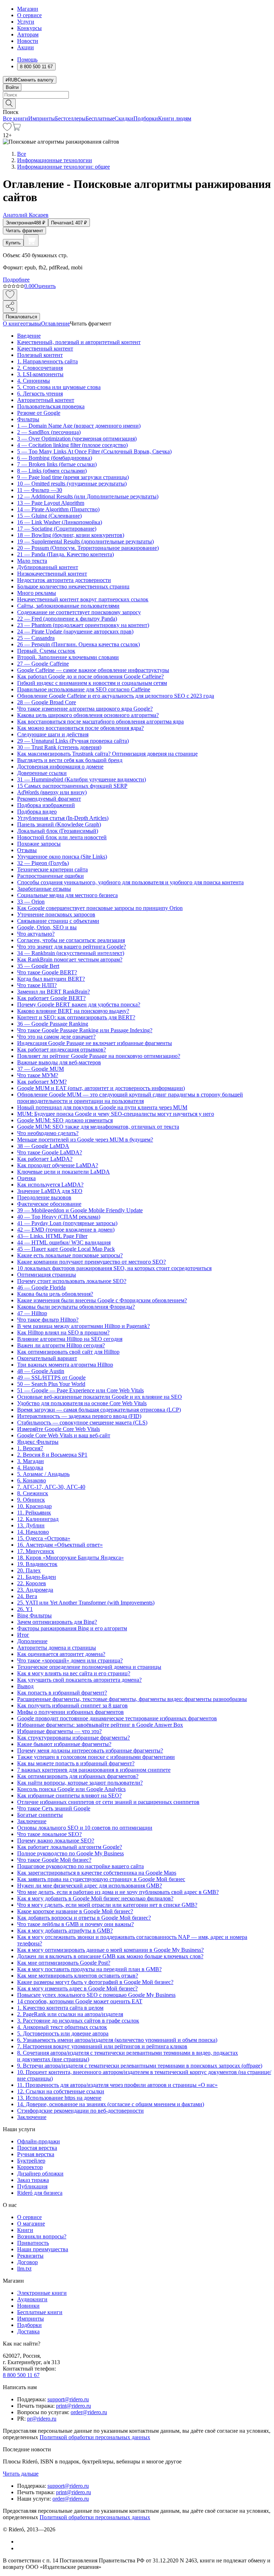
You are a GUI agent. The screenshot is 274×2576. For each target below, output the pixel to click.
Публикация (32, 2186)
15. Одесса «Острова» (44, 1538)
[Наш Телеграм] (20, 2548)
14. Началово (33, 1532)
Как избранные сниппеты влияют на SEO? (69, 1796)
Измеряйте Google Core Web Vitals (59, 1429)
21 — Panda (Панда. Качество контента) (65, 554)
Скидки (124, 118)
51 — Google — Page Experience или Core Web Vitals (80, 1390)
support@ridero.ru (68, 2399)
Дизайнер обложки (40, 2174)
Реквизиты (30, 2256)
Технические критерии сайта (52, 869)
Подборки (146, 118)
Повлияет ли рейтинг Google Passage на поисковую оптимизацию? (99, 1056)
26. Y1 (25, 1609)
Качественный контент (45, 349)
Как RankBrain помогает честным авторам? (70, 959)
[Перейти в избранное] (7, 129)
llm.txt (24, 2269)
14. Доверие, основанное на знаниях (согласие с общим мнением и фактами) (111, 2104)
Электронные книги (42, 2293)
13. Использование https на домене (59, 2098)
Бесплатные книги (40, 2312)
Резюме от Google (39, 413)
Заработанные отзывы (44, 889)
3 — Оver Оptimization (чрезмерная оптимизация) (77, 439)
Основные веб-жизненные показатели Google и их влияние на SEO (100, 1397)
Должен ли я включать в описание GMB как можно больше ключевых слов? (110, 1956)
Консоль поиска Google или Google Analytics (71, 1789)
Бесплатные (100, 118)
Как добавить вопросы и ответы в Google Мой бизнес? (84, 1918)
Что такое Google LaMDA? (50, 1152)
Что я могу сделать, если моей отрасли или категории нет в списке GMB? (107, 1905)
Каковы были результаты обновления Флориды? (76, 1307)
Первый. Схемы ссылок (46, 651)
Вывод (25, 1686)
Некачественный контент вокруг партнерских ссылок (83, 599)
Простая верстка (37, 2148)
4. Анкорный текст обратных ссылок (62, 2027)
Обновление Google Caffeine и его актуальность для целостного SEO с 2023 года (116, 696)
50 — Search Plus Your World (51, 1384)
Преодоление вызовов (44, 1197)
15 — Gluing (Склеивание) (49, 516)
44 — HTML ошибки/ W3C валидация (64, 1242)
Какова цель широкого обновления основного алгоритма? (88, 715)
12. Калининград (38, 1519)
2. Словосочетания (40, 368)
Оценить (45, 286)
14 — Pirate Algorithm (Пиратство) (58, 509)
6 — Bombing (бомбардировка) (55, 458)
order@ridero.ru (89, 2412)
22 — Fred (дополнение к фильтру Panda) (67, 619)
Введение (29, 336)
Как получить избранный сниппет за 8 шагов (72, 1705)
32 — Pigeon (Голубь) (43, 863)
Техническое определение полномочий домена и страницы (89, 1667)
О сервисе (29, 15)
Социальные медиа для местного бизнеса (67, 895)
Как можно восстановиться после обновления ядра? (80, 728)
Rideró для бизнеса (40, 2193)
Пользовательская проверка (51, 406)
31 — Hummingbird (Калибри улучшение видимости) (82, 779)
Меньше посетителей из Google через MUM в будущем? (85, 1140)
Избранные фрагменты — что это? (59, 1731)
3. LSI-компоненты (40, 374)
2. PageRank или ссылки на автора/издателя (70, 2014)
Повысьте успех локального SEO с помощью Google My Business (96, 1995)
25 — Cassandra (36, 638)
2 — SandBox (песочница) (49, 432)
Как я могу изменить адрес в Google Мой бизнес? (77, 1988)
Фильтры (28, 419)
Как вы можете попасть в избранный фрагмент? (76, 1763)
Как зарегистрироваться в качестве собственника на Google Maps (97, 1873)
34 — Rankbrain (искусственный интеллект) (71, 953)
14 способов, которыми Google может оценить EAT (80, 2001)
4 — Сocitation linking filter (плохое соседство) (72, 445)
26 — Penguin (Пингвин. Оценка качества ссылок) (78, 644)
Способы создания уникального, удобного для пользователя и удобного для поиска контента (130, 882)
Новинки (28, 2306)
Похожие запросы (39, 844)
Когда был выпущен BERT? (51, 979)
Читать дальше (21, 2474)
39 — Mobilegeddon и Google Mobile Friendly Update (80, 1210)
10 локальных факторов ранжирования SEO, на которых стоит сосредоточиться (114, 1268)
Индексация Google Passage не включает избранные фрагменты (95, 1043)
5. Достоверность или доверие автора (63, 2033)
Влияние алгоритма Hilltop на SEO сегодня (70, 1339)
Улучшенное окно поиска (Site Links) (62, 857)
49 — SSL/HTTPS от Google (51, 1377)
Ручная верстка (36, 2154)
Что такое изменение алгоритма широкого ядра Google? (85, 709)
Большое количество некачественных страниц (73, 586)
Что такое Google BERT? (47, 972)
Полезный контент (40, 355)
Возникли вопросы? (42, 2236)
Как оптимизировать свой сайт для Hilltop (68, 1352)
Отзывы (27, 850)
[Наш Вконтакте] (21, 2542)
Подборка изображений (46, 805)
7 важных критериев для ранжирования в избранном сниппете (94, 1770)
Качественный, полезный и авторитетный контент (79, 342)
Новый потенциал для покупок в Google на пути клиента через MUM (102, 1107)
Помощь (27, 59)
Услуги (26, 22)
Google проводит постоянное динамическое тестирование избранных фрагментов (117, 1718)
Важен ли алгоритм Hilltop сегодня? (61, 1345)
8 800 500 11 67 (21, 2375)
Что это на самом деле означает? (56, 1037)
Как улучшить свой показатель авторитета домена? (79, 1680)
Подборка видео (37, 812)
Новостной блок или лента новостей (62, 837)
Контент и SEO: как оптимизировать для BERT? (76, 1017)
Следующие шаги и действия (53, 734)
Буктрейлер (31, 2161)
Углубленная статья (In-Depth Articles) (63, 818)
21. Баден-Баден (37, 1577)
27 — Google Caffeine (43, 664)
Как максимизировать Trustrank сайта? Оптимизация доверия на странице (107, 754)
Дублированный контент (48, 567)
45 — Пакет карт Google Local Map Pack (66, 1249)
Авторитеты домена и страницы (57, 1648)
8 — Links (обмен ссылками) (52, 471)
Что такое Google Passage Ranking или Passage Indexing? (85, 1030)
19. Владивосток (37, 1564)
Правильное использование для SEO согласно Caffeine (84, 689)
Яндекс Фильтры (38, 1442)
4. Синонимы (34, 381)
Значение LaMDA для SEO (50, 1191)
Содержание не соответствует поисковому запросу (79, 612)
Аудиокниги (32, 2299)
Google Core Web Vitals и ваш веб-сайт (64, 1435)
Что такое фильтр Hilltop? (48, 1320)
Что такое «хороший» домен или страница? (70, 1660)
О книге (13, 324)
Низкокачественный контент (52, 574)
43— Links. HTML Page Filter (52, 1236)
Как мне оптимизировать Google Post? (64, 1963)
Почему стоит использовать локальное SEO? (72, 1281)
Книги (25, 2230)
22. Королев (32, 1583)
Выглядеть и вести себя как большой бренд (70, 760)
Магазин (28, 9)
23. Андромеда (35, 1590)
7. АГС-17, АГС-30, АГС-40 (51, 1487)
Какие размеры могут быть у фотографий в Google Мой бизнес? (95, 1982)
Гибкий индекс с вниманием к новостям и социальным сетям (92, 683)
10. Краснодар (34, 1506)
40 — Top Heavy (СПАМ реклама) (59, 1217)
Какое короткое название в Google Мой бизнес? (75, 1911)
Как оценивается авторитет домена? (61, 1654)
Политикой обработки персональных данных (95, 2437)
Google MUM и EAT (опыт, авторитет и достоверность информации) (101, 1088)
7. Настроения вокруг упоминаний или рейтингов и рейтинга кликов (102, 2046)
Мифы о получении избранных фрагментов (70, 1712)
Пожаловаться (21, 317)
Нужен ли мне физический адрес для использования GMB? (90, 1886)
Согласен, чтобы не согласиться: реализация (71, 940)
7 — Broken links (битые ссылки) (57, 464)
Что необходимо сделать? (48, 1133)
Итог (23, 1635)
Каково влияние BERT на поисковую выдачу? (73, 1011)
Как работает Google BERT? (51, 998)
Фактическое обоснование (49, 1204)
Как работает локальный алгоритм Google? (70, 1847)
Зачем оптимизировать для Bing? (57, 1622)
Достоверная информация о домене (60, 767)
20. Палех (29, 1570)
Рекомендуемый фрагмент (49, 799)
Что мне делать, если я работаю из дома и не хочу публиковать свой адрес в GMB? (118, 1892)
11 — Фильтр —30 (40, 490)
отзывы (32, 324)
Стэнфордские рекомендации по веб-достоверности (80, 2111)
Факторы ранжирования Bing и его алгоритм (72, 1628)
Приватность (33, 2243)
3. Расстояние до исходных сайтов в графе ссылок (78, 2021)
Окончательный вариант (47, 1358)
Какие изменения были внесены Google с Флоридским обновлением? (102, 1300)
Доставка (28, 2331)
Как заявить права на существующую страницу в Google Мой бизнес (101, 1879)
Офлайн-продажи (39, 2141)
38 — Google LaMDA (43, 1146)
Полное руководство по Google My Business (70, 1853)
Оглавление (55, 324)
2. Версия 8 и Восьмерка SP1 (52, 1455)
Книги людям (175, 118)
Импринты (42, 118)
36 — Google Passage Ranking (53, 1024)
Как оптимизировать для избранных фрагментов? (78, 1776)
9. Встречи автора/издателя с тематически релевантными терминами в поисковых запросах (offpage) (140, 2066)
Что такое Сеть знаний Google (54, 1808)
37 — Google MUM (40, 1069)
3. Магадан (31, 1461)
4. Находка (30, 1468)
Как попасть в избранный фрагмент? (62, 1693)
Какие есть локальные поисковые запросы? (70, 1255)
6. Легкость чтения (40, 394)
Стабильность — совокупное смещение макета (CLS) (82, 1423)
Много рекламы (37, 593)
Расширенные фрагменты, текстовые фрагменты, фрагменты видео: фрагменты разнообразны (132, 1699)
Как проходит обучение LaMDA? (58, 1165)
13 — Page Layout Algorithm (51, 503)
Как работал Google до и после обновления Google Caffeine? (90, 677)
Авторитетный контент (46, 400)
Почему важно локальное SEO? (56, 1841)
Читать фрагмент (24, 231)
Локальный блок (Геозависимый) (58, 831)
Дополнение (32, 1641)
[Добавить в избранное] (10, 295)
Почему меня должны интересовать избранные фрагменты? (90, 1751)
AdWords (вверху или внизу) (52, 792)
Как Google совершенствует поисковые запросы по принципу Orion (100, 908)
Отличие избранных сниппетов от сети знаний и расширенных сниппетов (108, 1802)
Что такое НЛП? (37, 985)
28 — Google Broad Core (47, 702)
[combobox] (137, 95)
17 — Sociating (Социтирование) (57, 529)
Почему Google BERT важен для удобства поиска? (79, 1004)
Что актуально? (36, 934)
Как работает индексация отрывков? (62, 1050)
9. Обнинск (31, 1500)
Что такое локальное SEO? (49, 1834)
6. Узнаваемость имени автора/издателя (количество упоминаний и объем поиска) (117, 2040)
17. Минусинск (36, 1551)
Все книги (16, 118)
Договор (27, 2262)
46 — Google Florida (41, 1287)
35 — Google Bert (38, 966)
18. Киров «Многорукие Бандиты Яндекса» (70, 1558)
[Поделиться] (10, 307)
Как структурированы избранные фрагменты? (73, 1738)
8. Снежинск (33, 1493)
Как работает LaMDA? (45, 1159)
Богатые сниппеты (40, 1815)
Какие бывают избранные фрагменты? (64, 1744)
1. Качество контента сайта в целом (60, 2008)
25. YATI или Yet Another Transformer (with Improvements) (86, 1603)
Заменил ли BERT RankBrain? (54, 992)
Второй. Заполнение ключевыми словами (68, 657)
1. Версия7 (30, 1448)
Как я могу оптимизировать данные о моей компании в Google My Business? (110, 1950)
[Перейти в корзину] (16, 129)
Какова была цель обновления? (55, 1294)
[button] (137, 103)
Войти (12, 87)
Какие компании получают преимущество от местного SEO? (92, 1262)
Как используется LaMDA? (50, 1185)
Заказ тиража (33, 2180)
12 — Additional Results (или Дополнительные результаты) (88, 496)
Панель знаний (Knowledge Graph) (59, 824)
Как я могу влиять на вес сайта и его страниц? (74, 1673)
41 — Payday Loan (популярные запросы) (67, 1223)
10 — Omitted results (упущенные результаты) (72, 484)
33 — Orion (31, 902)
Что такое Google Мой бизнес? (54, 1860)
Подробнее (16, 280)
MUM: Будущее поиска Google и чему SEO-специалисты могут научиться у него (116, 1114)
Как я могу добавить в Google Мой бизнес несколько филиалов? (95, 1898)
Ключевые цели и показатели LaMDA (64, 1172)
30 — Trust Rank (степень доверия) (59, 747)
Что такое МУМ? (38, 1075)
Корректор (30, 2167)
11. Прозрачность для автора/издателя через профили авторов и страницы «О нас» (117, 2085)
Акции (26, 47)
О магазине (31, 2224)
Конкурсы (29, 28)
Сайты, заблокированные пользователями (68, 606)
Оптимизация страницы (47, 1275)
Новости (28, 41)
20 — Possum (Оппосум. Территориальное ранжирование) (88, 548)
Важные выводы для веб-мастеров (59, 1062)
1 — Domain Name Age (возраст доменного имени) (79, 426)
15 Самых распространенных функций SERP (72, 786)
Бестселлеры (70, 118)
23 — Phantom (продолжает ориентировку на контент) (83, 625)
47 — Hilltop (32, 1313)
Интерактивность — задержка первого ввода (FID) (79, 1416)
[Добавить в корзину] (31, 240)
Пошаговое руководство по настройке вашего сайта (80, 1866)
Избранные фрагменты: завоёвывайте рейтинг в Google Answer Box (100, 1725)
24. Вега (27, 1596)
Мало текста (32, 561)
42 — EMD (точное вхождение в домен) (66, 1230)
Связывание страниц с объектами (58, 921)
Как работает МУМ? (42, 1082)
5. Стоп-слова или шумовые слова (59, 387)
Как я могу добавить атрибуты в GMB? (65, 1931)
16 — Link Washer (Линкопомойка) (60, 522)
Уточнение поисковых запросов (56, 914)
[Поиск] (9, 104)
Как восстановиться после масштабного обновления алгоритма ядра (100, 722)
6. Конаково (32, 1480)
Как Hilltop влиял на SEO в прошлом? (63, 1332)
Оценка (26, 1178)
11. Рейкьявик (34, 1513)
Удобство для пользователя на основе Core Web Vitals (82, 1403)
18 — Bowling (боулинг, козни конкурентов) (71, 535)
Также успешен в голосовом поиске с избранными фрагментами (96, 1757)
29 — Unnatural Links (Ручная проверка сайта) (73, 741)
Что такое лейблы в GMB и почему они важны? (75, 1924)
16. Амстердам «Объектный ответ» (60, 1545)
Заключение (32, 1821)
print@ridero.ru (73, 2406)
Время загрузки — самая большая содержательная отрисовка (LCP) (99, 1410)
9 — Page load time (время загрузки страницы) (73, 477)
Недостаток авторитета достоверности (64, 580)
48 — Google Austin (41, 1371)
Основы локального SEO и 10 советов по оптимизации (85, 1828)
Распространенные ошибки (50, 876)
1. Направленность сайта (47, 361)
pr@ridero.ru (42, 2419)
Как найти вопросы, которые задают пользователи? (80, 1783)
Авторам (28, 34)
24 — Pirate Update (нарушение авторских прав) (75, 631)
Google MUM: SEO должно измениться (65, 1120)
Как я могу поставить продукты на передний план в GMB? (89, 1969)
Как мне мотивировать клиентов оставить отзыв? (78, 1976)
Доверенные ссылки (42, 773)
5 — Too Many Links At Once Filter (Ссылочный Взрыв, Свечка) (94, 451)
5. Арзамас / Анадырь (43, 1474)
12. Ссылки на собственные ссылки (61, 2091)
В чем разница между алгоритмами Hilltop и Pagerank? (83, 1326)
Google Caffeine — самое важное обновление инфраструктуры (93, 670)
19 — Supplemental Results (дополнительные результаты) (85, 541)
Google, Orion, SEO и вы (47, 927)
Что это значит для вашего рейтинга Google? (72, 947)
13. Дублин (31, 1525)
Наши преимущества (43, 2249)
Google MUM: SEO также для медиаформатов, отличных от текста (98, 1127)
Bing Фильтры (34, 1615)
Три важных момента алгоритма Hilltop (65, 1365)
